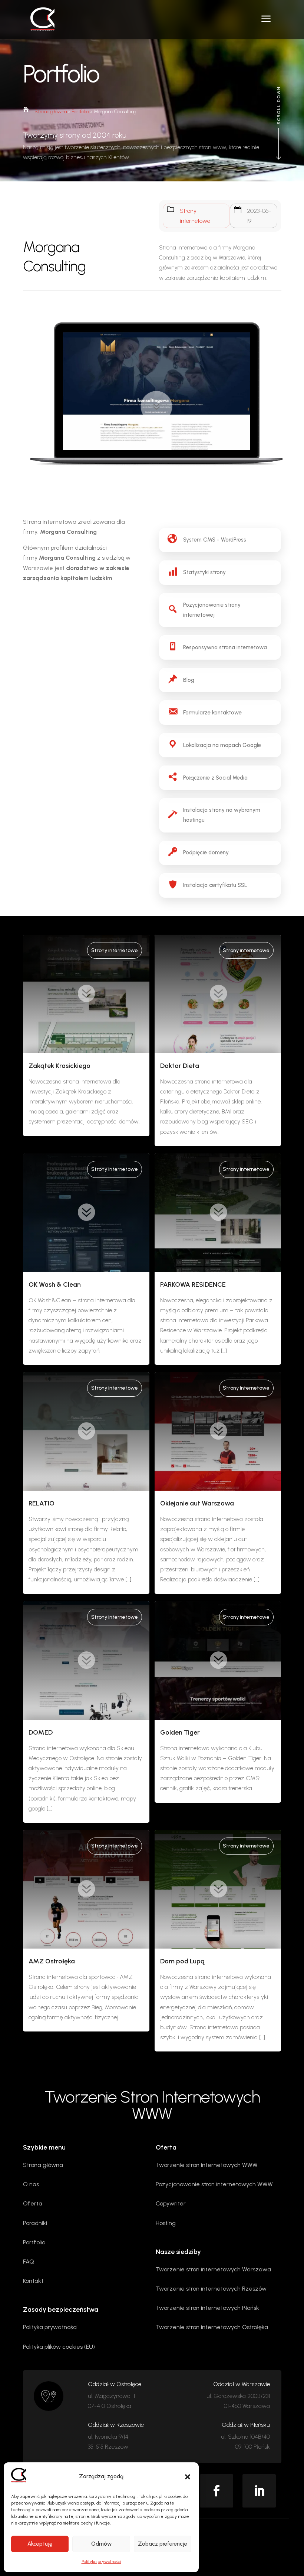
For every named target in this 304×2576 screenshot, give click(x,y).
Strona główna (51, 112)
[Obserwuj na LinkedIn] (259, 2491)
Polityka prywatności (101, 2562)
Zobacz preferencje (163, 2544)
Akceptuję (40, 2544)
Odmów (101, 2544)
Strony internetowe (115, 950)
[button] (188, 2477)
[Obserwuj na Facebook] (217, 2491)
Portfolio (80, 112)
